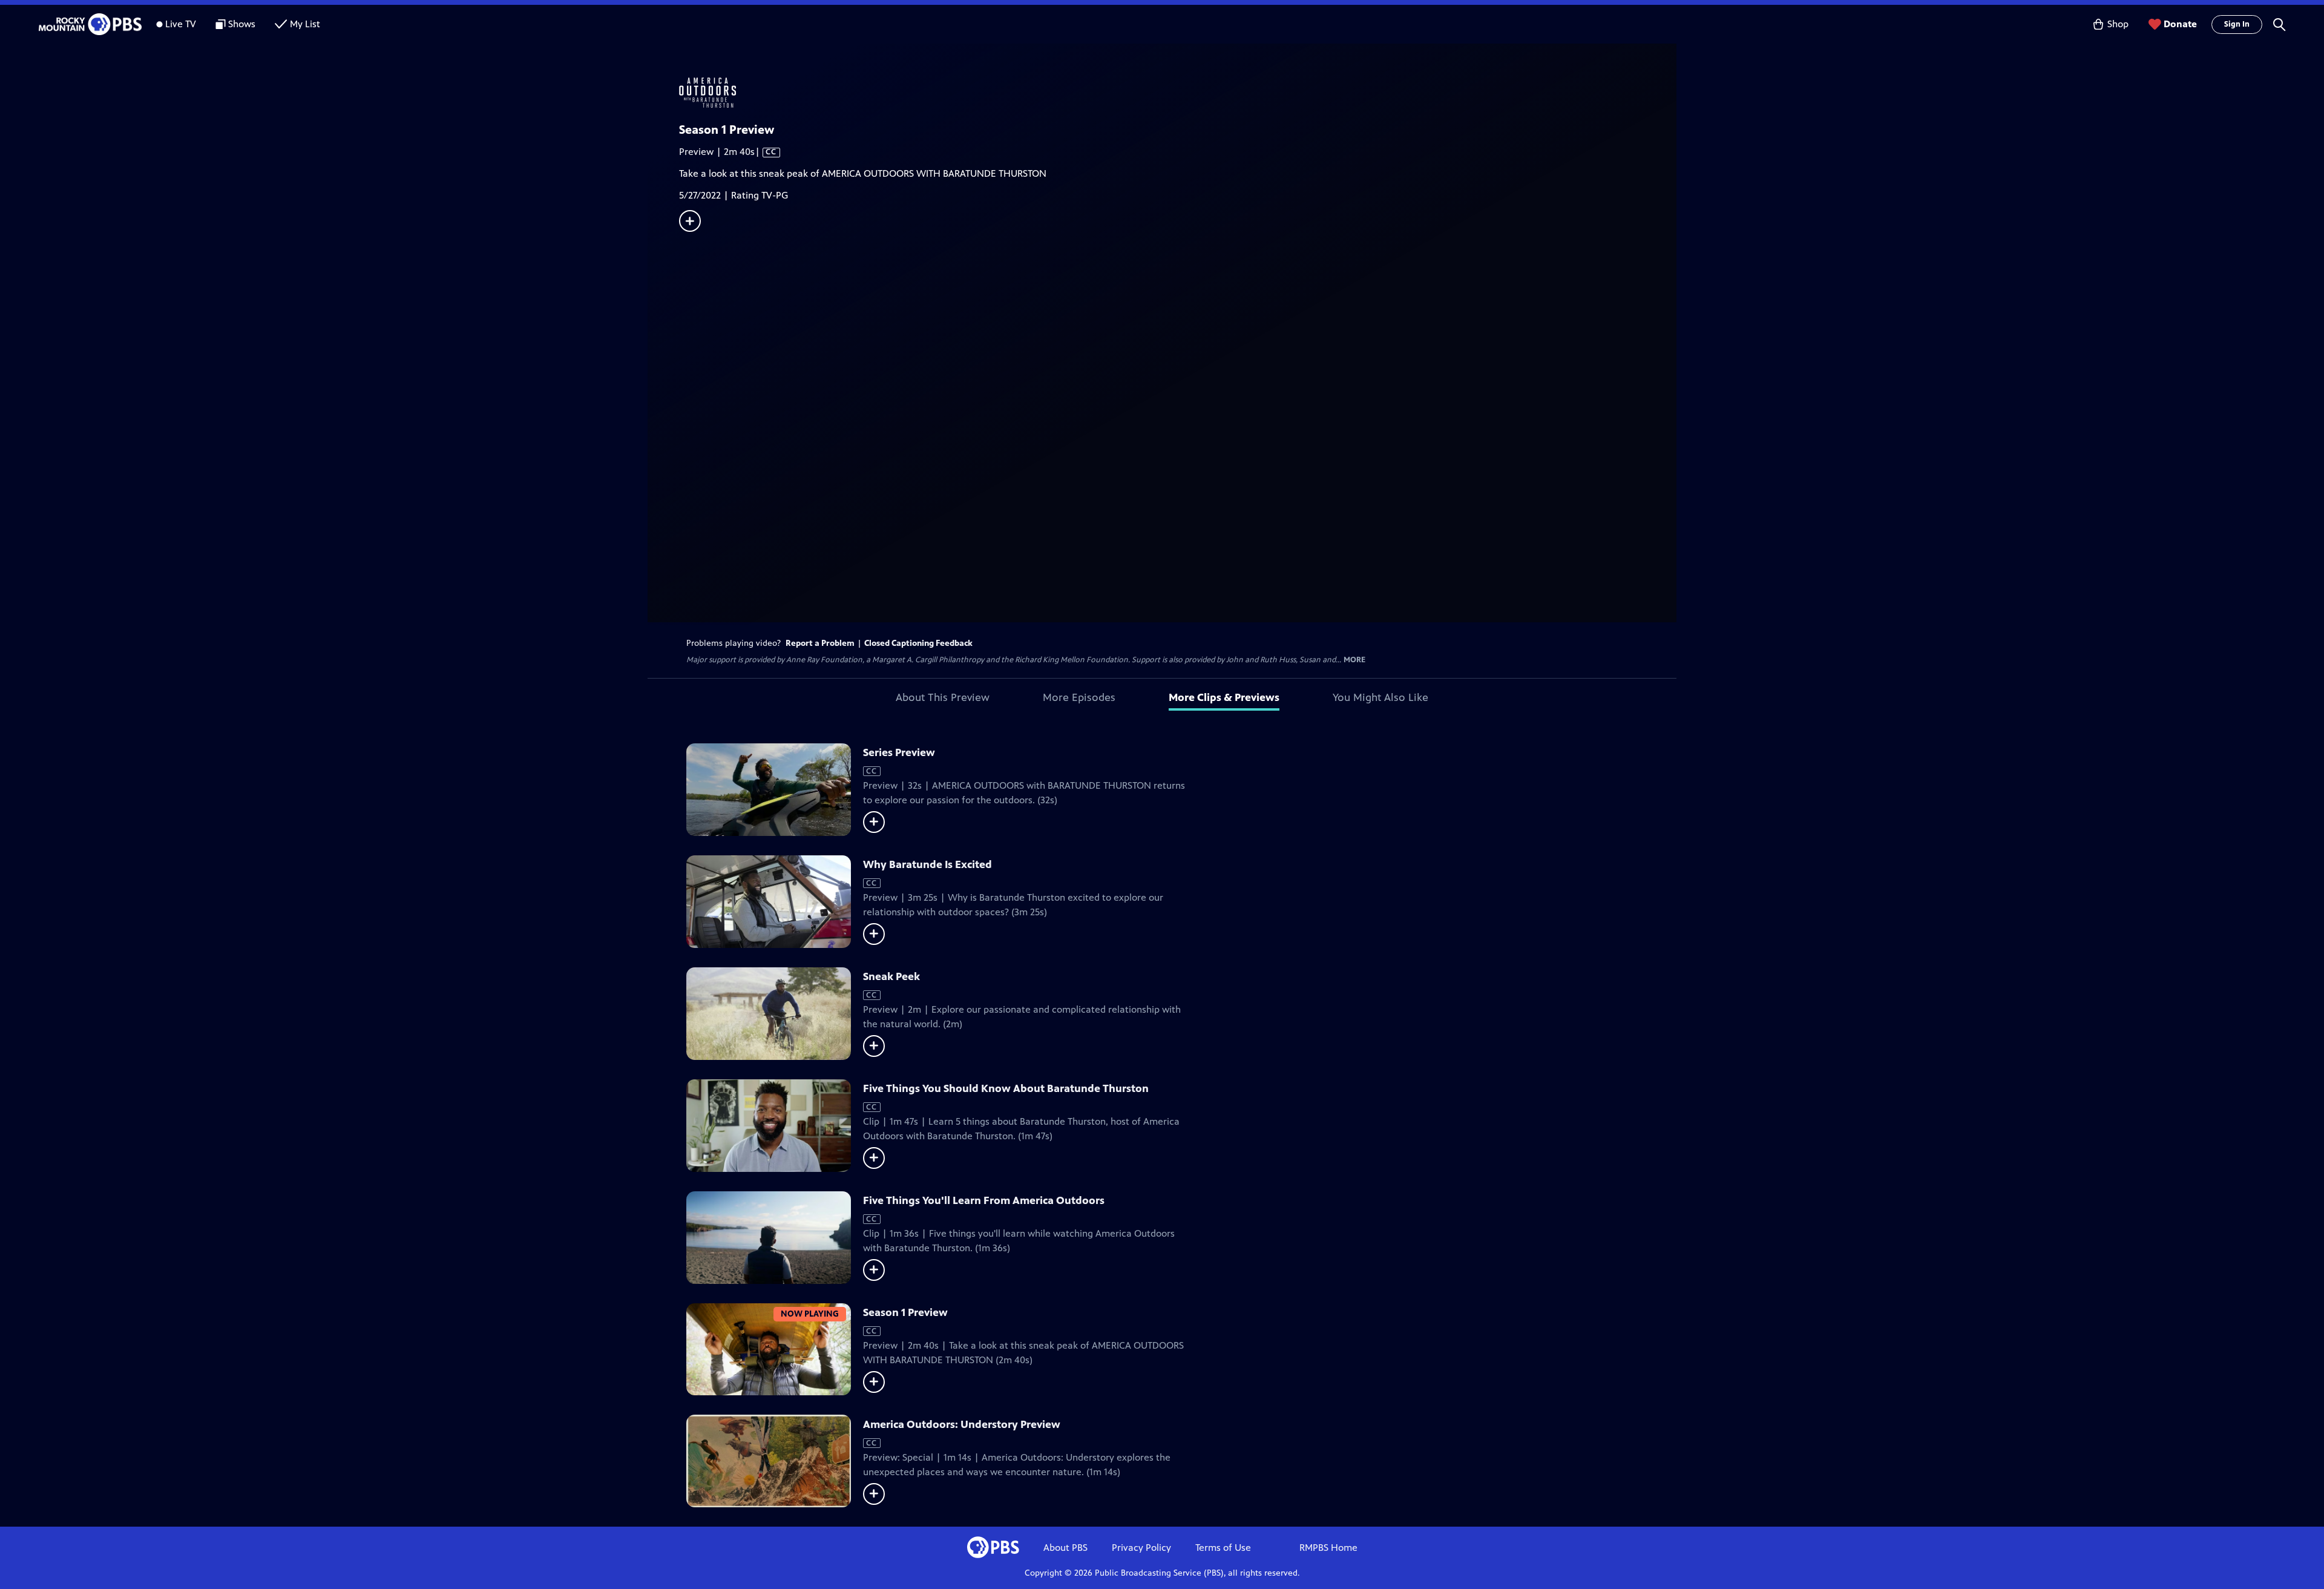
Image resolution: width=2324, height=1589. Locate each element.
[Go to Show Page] (1178, 93)
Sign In (2237, 24)
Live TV (181, 24)
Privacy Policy (1141, 1548)
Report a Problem (820, 643)
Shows (242, 24)
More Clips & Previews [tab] (1224, 697)
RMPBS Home (1328, 1548)
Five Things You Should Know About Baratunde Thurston (1006, 1088)
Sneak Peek (891, 976)
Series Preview (899, 752)
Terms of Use (1223, 1548)
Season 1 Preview (905, 1312)
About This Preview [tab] (943, 697)
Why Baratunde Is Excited (927, 864)
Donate (2180, 24)
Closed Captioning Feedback (918, 643)
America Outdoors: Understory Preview (962, 1424)
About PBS (1065, 1548)
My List (305, 24)
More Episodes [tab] (1079, 697)
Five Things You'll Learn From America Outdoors (984, 1200)
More (1354, 660)
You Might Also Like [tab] (1380, 697)
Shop (2118, 24)
